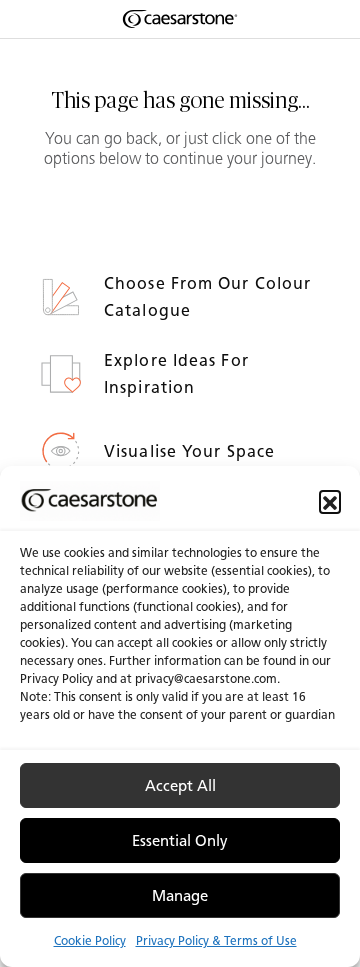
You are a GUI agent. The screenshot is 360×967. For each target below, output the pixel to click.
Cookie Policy (90, 940)
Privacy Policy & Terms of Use (216, 940)
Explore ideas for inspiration (176, 374)
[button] (330, 501)
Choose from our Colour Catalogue (207, 297)
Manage (180, 896)
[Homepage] (180, 19)
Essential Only (180, 841)
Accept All (180, 786)
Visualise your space (192, 451)
